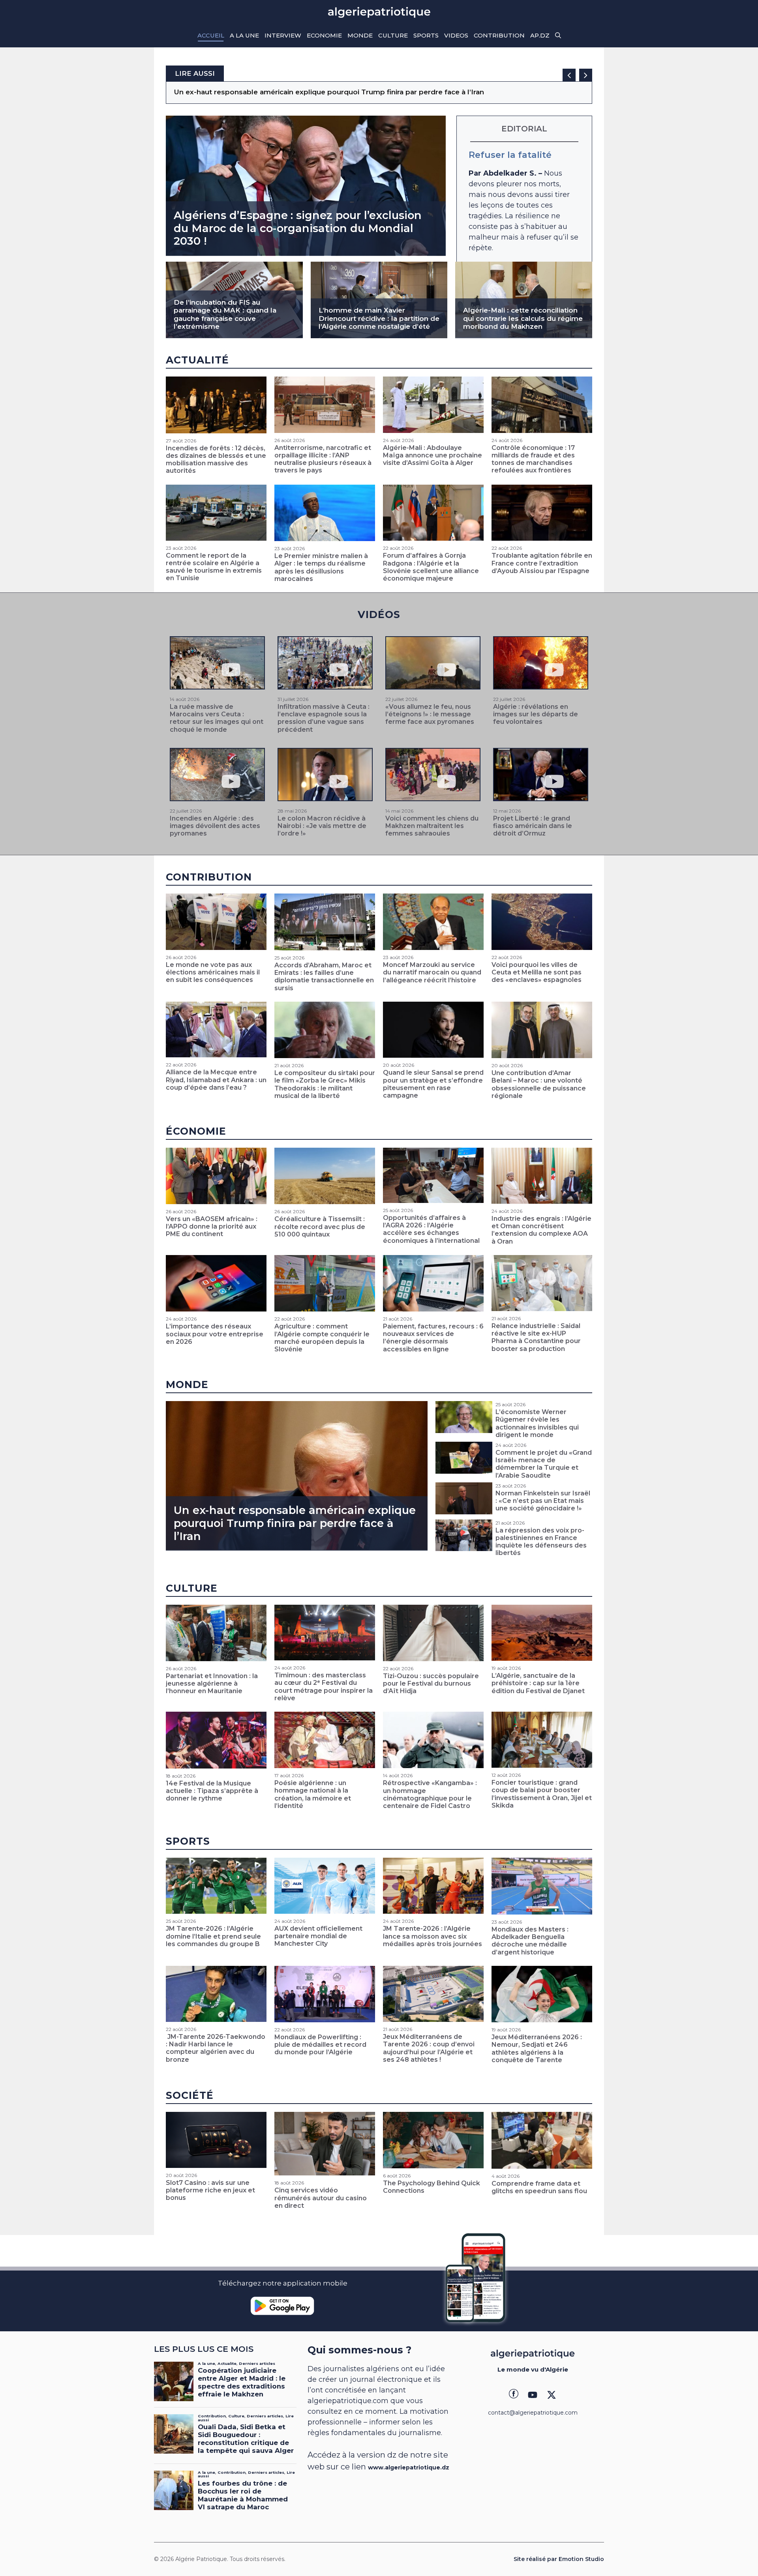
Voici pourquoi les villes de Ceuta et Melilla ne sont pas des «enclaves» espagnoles (537, 972)
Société (190, 2095)
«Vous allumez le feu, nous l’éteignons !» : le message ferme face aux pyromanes (430, 714)
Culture (393, 35)
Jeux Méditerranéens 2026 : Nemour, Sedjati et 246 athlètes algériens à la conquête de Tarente (537, 2049)
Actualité (197, 360)
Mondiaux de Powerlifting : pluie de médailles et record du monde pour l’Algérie (320, 2045)
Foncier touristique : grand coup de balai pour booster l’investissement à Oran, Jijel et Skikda (542, 1794)
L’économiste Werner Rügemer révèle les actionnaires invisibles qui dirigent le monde (537, 1423)
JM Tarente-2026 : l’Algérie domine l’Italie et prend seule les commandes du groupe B (213, 1936)
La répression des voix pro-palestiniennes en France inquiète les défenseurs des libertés (541, 1542)
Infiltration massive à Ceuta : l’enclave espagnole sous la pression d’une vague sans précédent (324, 718)
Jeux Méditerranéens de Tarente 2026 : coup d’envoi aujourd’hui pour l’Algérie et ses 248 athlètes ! (429, 2048)
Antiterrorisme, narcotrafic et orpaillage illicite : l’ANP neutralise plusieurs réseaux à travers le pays (323, 459)
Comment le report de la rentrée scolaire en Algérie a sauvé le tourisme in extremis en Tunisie (214, 567)
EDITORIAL (524, 129)
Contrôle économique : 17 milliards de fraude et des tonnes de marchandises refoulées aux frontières (533, 459)
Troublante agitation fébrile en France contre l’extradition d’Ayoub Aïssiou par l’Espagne (542, 563)
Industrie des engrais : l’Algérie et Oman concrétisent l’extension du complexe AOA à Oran (541, 1230)
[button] (558, 36)
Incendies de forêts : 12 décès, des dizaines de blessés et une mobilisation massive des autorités (216, 460)
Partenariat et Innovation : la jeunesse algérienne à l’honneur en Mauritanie (212, 1683)
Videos (456, 35)
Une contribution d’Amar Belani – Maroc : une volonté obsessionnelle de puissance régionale (539, 1084)
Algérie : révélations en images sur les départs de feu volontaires (536, 714)
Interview (283, 35)
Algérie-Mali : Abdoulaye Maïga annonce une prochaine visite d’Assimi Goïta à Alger (432, 455)
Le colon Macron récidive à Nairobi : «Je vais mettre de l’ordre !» (322, 826)
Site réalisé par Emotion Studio (559, 2559)
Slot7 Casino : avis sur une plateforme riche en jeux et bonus (210, 2190)
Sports (426, 35)
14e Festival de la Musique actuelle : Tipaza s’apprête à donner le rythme (212, 1791)
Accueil (211, 35)
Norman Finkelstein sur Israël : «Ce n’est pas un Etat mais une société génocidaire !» (543, 1501)
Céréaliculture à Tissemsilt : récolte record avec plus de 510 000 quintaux (320, 1226)
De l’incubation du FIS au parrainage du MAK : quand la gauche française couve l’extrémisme (225, 314)
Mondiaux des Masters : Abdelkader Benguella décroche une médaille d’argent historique (530, 1941)
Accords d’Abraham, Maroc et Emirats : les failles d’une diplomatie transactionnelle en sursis (324, 977)
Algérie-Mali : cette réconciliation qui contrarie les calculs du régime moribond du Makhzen (523, 318)
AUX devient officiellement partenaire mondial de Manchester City (318, 1936)
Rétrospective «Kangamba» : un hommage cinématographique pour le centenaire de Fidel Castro (430, 1794)
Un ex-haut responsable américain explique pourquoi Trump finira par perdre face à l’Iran (295, 1523)
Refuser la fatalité (510, 155)
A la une (244, 35)
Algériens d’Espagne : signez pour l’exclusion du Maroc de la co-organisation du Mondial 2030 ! (298, 228)
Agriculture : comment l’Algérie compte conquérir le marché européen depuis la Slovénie (322, 1338)
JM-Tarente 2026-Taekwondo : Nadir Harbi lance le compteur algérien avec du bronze (216, 2048)
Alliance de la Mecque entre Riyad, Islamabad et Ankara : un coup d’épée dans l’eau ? (216, 1080)
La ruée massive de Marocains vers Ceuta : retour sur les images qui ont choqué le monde (217, 718)
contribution (209, 877)
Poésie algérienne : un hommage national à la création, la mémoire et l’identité (313, 1794)
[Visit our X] (552, 2395)
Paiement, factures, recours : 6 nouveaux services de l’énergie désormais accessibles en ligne (433, 1338)
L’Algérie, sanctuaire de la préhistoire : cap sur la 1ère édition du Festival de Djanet (538, 1683)
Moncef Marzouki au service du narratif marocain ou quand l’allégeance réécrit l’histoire (432, 972)
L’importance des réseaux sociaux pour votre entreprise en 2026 (215, 1334)
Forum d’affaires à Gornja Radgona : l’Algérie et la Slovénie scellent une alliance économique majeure (431, 567)
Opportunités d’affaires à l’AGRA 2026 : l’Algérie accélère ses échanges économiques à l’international (431, 1229)
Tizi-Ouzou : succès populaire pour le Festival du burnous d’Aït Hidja (431, 1683)
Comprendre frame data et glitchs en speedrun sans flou (539, 2187)
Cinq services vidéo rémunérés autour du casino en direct (321, 2198)
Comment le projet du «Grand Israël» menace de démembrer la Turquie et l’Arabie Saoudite (544, 1464)
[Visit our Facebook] (514, 2395)
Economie (324, 35)
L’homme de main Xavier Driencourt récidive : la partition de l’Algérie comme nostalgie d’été (379, 318)
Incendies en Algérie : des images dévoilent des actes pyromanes (215, 826)
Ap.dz (540, 35)
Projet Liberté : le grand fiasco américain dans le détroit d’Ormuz (533, 826)
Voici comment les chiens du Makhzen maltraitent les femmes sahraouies (432, 826)
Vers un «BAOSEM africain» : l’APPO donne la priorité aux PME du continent (212, 1226)
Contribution (499, 35)
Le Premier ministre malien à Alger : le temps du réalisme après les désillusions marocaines (321, 567)
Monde (360, 35)
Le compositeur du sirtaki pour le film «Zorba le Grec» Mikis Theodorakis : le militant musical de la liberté (325, 1084)
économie (196, 1131)
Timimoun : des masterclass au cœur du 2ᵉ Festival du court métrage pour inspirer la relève (324, 1687)
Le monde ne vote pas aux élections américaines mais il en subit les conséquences (319, 92)
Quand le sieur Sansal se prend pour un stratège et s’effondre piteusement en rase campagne (433, 1084)
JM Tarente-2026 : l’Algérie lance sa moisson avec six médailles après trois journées (432, 1936)
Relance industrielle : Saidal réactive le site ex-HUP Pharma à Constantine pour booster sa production (536, 1337)
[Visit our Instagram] (533, 2395)
